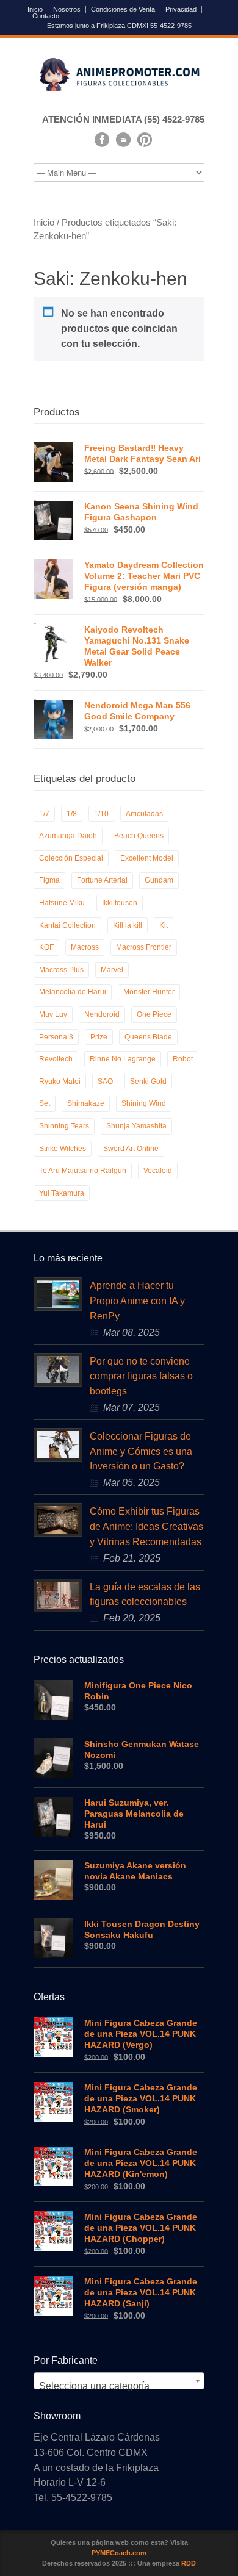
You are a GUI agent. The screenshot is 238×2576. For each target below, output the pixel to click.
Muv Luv (53, 1014)
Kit (164, 925)
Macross (85, 947)
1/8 (72, 814)
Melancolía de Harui (73, 992)
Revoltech (56, 1059)
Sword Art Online (131, 1149)
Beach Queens (139, 836)
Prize (99, 1037)
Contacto (46, 16)
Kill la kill (128, 925)
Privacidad (181, 9)
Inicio (35, 9)
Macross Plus (61, 970)
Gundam (159, 880)
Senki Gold (148, 1082)
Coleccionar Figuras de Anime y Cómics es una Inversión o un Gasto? (141, 1451)
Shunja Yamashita (136, 1126)
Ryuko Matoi (60, 1082)
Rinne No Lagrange (123, 1059)
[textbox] (119, 2386)
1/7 (44, 814)
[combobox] (119, 2381)
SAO (105, 1082)
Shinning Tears (64, 1126)
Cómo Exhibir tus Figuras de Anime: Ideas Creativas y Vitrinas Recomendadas (146, 1527)
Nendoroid (102, 1014)
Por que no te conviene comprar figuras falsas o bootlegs (141, 1376)
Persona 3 (56, 1037)
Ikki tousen (120, 903)
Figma (49, 880)
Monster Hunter (149, 992)
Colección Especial (71, 858)
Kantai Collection (67, 925)
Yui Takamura (62, 1193)
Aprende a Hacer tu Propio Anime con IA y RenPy (137, 1301)
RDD (189, 2563)
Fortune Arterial (102, 880)
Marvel (112, 970)
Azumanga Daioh (68, 836)
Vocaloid (158, 1171)
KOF (46, 947)
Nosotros (67, 9)
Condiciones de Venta (123, 9)
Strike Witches (63, 1149)
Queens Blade (148, 1037)
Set (45, 1103)
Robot (183, 1059)
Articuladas (144, 814)
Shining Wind (144, 1103)
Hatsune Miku (62, 903)
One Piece (154, 1014)
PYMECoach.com (119, 2553)
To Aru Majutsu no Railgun (83, 1171)
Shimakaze (86, 1103)
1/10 (101, 814)
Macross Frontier (144, 947)
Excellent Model (147, 858)
